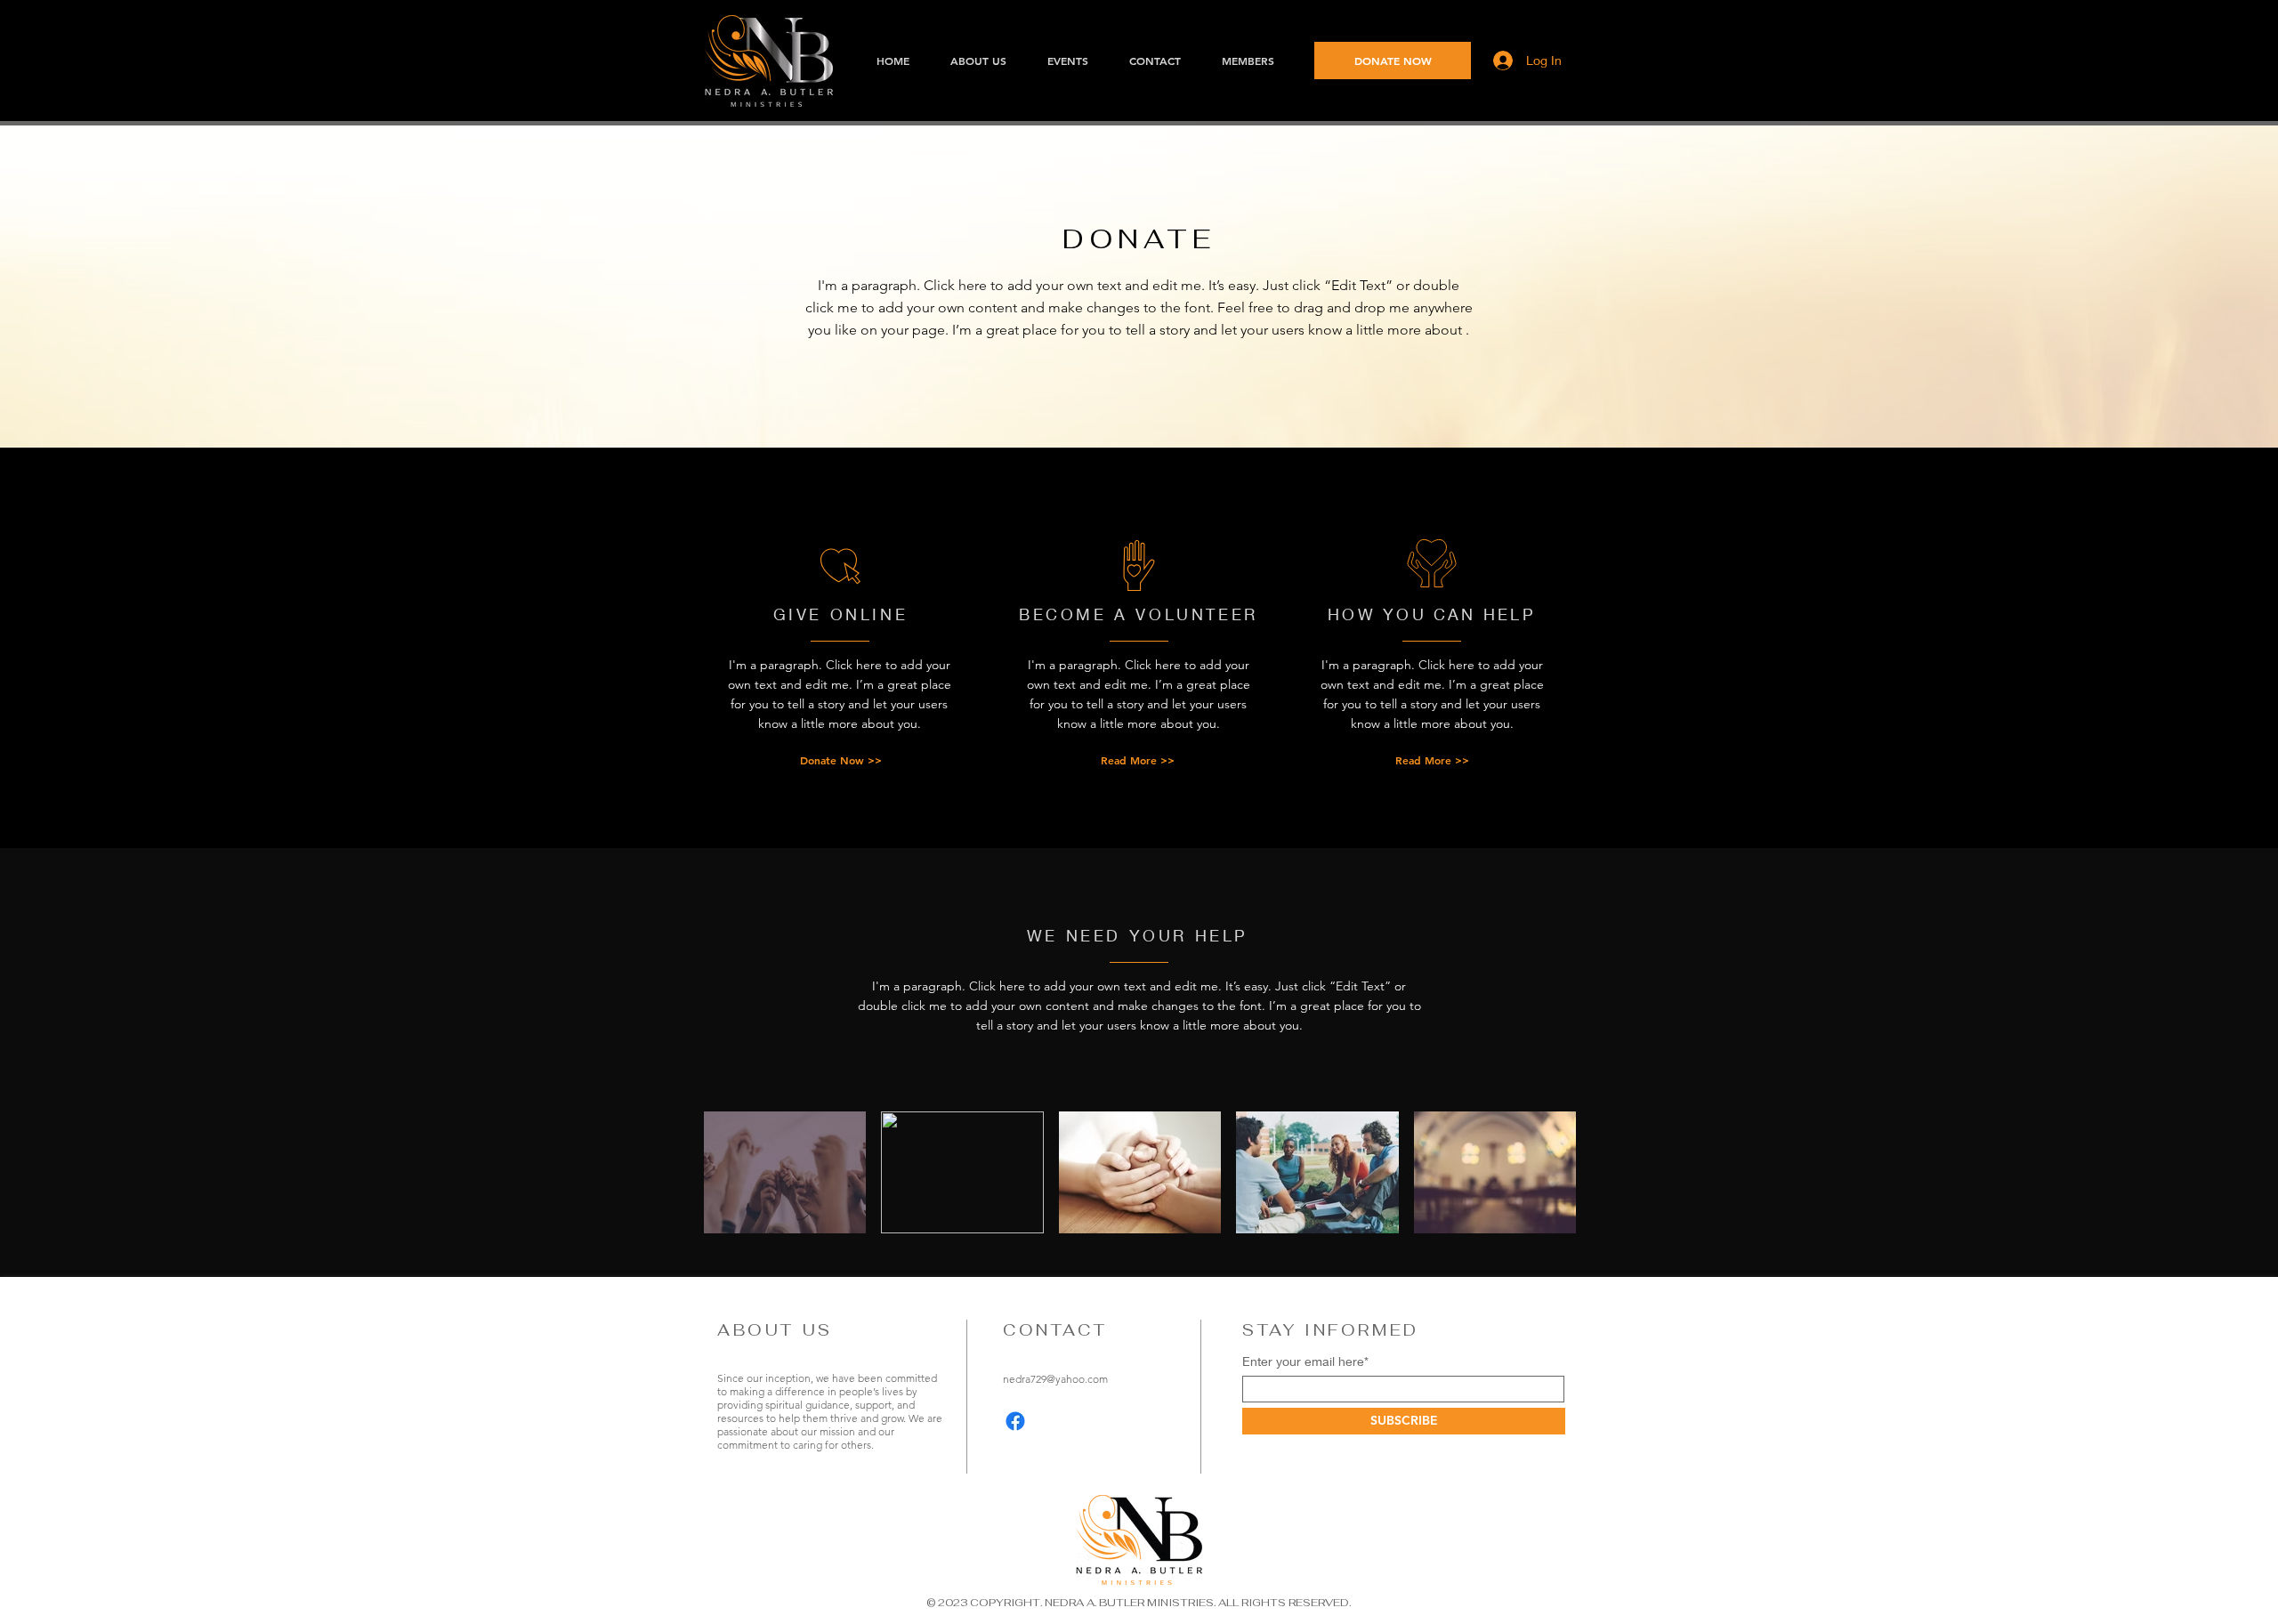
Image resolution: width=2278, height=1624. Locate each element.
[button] (1393, 61)
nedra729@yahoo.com (1055, 1379)
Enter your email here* (1305, 1361)
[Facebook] (1015, 1421)
